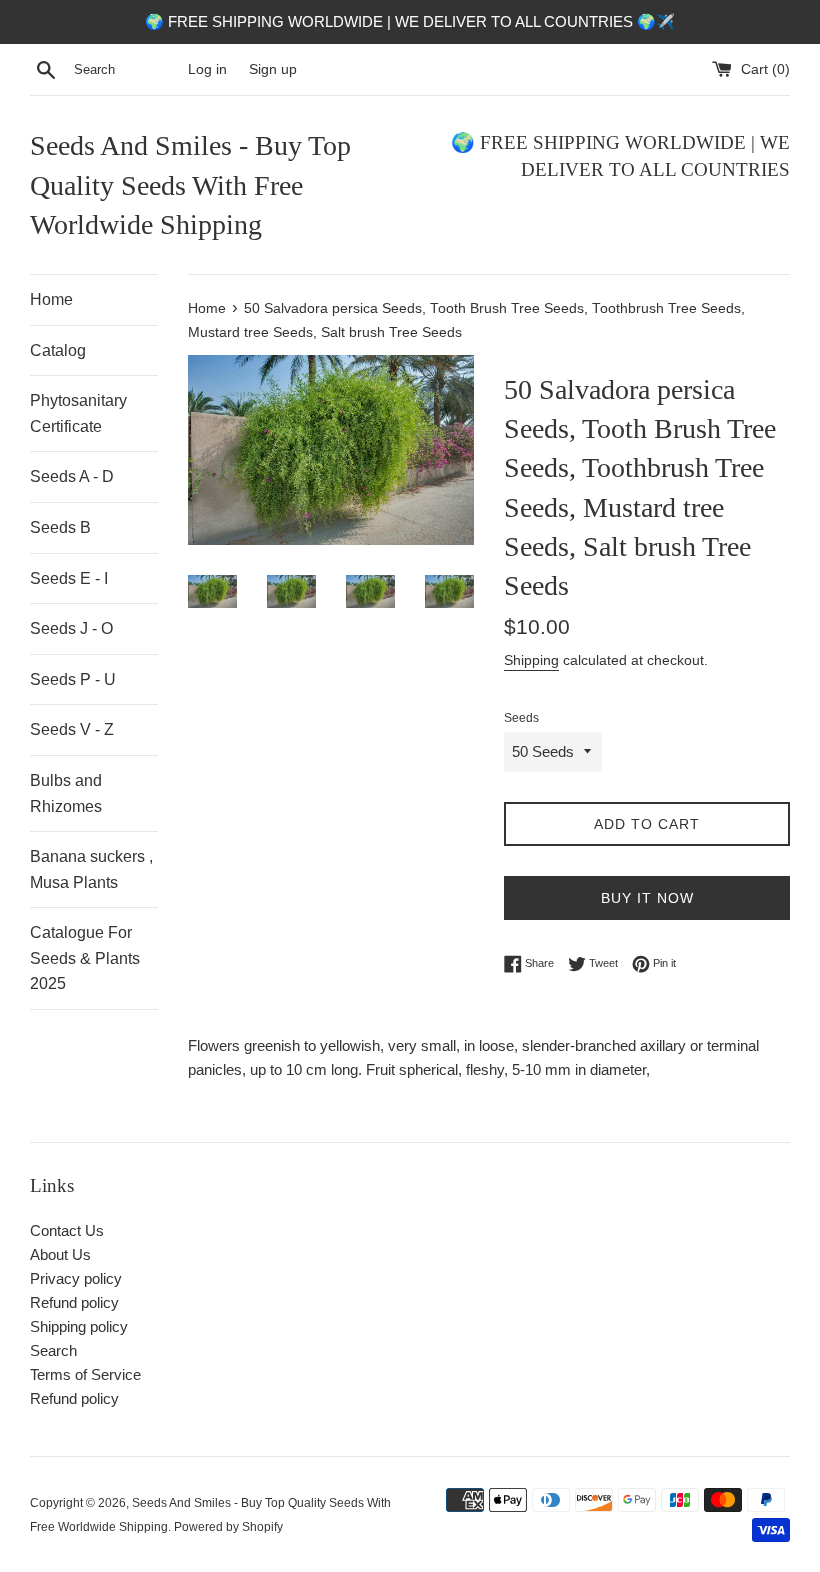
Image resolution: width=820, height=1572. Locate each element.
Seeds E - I (69, 578)
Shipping (531, 660)
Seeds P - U (73, 679)
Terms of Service (85, 1374)
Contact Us (67, 1230)
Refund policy (74, 1302)
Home (51, 299)
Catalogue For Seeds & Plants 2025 (85, 958)
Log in (207, 69)
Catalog (58, 350)
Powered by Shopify (228, 1527)
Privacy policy (76, 1278)
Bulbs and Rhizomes (66, 793)
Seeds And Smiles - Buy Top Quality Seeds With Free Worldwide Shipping (190, 184)
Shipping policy (79, 1326)
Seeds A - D (72, 476)
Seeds (521, 718)
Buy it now (647, 898)
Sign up (273, 69)
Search (53, 1350)
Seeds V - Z (72, 729)
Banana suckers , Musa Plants (91, 869)
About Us (60, 1254)
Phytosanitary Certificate (78, 413)
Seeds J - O (71, 628)
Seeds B (60, 527)
